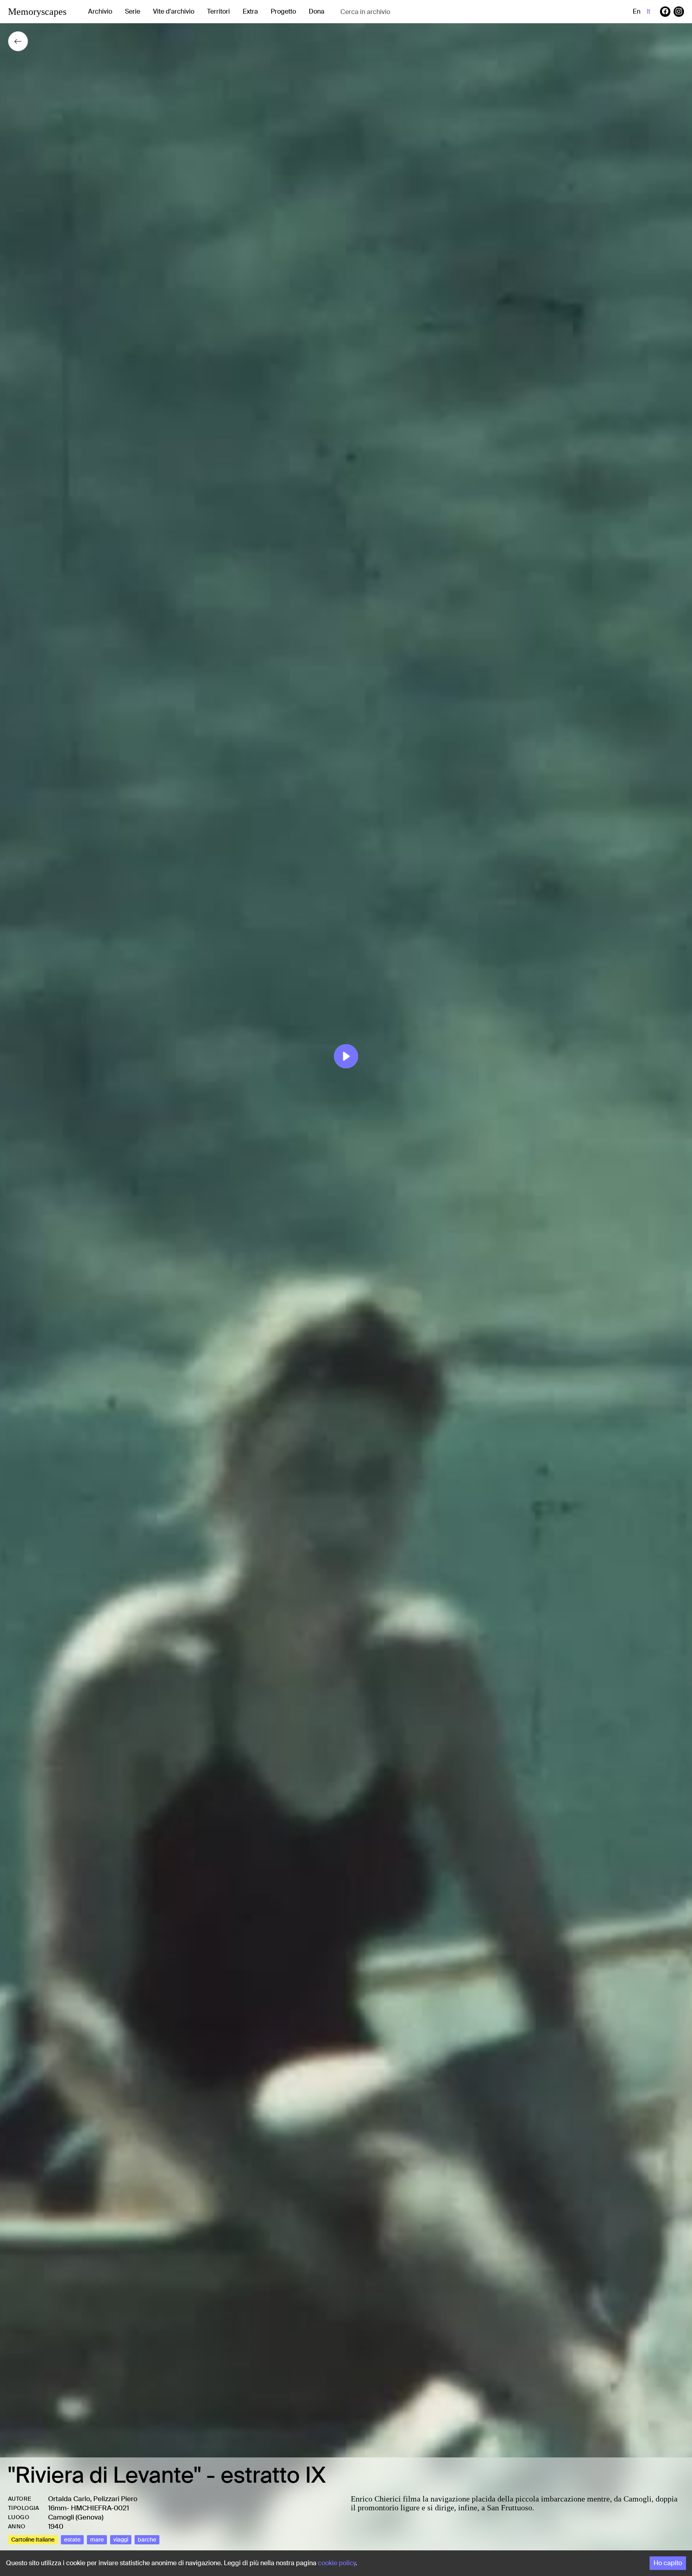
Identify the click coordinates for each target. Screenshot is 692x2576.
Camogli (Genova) (76, 2517)
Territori (218, 11)
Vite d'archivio (174, 11)
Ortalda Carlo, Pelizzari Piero (93, 2499)
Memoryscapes (37, 12)
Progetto (283, 11)
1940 (56, 2526)
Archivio (100, 11)
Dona (317, 11)
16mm (57, 2508)
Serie (133, 11)
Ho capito (668, 2563)
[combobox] (404, 12)
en (637, 11)
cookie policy (337, 2563)
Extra (250, 11)
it (649, 11)
